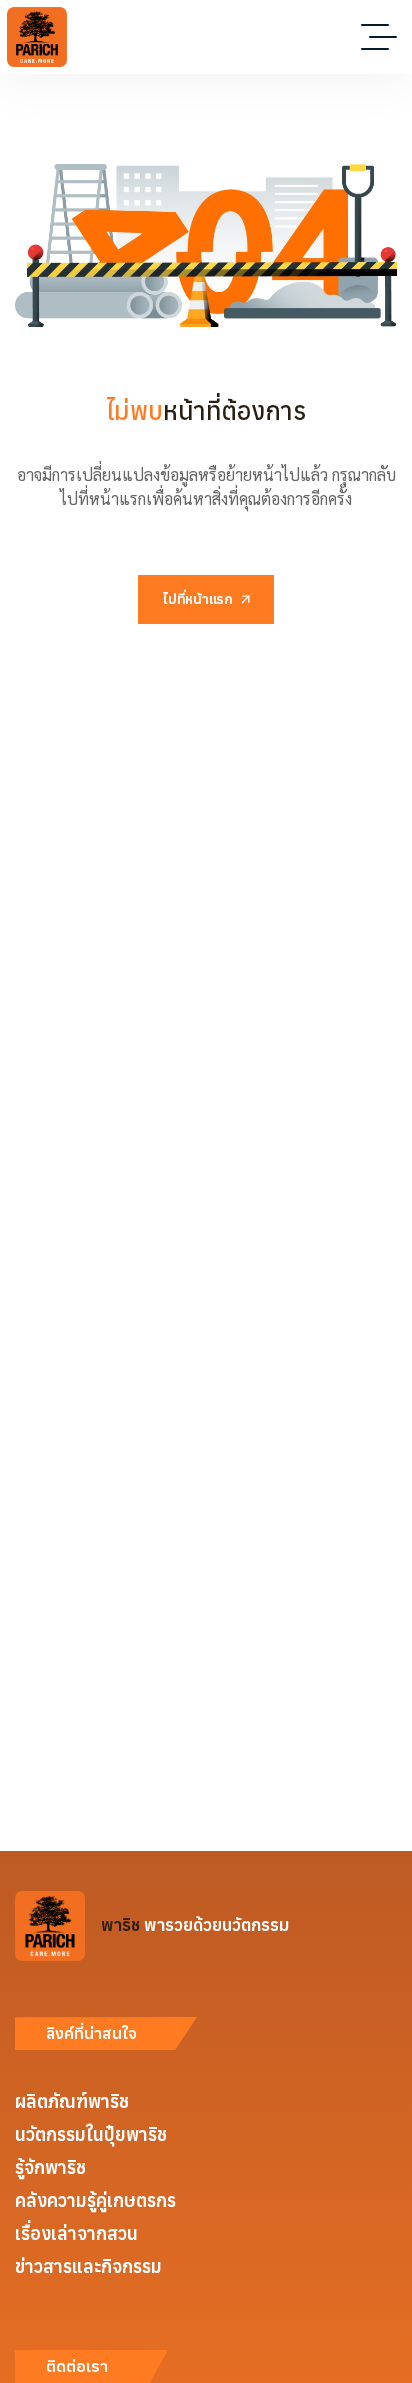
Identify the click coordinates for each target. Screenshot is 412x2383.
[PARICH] (37, 37)
